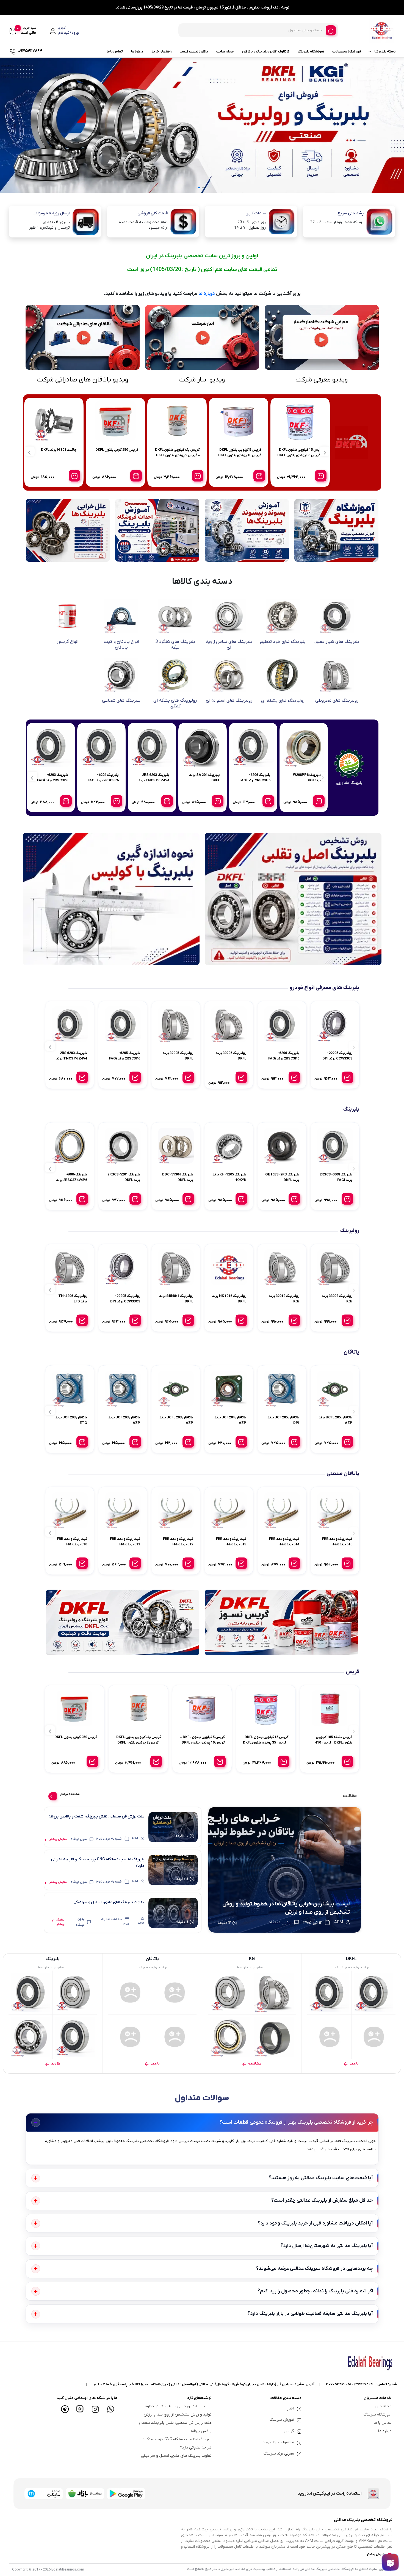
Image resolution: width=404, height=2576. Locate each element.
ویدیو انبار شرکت (202, 380)
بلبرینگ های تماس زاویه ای (229, 644)
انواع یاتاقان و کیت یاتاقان (121, 644)
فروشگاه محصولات (347, 52)
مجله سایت (225, 52)
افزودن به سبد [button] (321, 476)
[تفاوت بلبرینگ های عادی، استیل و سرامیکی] (173, 1913)
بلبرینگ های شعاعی (121, 701)
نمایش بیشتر (58, 1839)
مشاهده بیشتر (70, 1794)
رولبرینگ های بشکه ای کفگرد (175, 703)
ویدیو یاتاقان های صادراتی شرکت (83, 380)
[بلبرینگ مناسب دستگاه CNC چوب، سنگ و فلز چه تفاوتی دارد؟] (173, 1870)
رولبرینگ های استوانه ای (229, 701)
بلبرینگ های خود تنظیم (283, 642)
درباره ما (137, 52)
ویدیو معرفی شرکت (322, 380)
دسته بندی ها (385, 52)
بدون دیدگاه (79, 1839)
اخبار (290, 2408)
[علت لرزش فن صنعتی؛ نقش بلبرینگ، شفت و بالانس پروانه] (173, 1827)
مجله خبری (382, 2406)
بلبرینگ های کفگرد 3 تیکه (175, 644)
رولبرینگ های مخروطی (337, 701)
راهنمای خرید (161, 52)
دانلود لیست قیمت (194, 52)
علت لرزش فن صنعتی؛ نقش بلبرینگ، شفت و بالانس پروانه (96, 1817)
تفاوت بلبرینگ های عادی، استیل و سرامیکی (109, 1902)
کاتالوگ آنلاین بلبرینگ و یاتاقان (266, 52)
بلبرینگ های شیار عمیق (337, 642)
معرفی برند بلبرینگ (279, 2454)
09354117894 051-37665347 (349, 2384)
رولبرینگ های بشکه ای (283, 701)
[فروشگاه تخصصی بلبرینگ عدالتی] (285, 1870)
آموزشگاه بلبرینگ (311, 52)
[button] (205, 187)
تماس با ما (115, 52)
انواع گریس (67, 642)
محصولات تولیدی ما (278, 2442)
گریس (289, 2431)
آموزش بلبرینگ (282, 2420)
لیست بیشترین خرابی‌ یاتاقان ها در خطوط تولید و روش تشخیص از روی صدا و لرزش (286, 1908)
